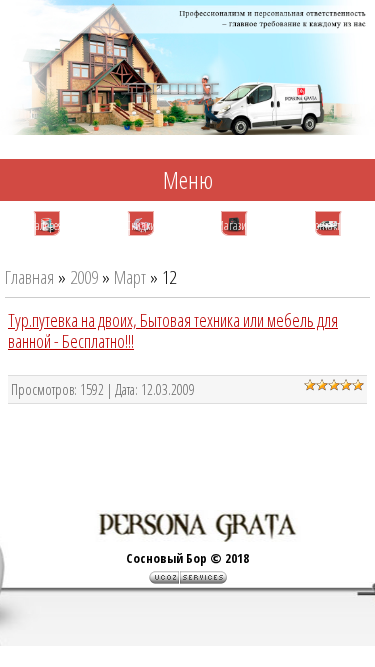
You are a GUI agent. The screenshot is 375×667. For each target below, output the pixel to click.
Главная (29, 276)
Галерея (47, 225)
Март (130, 276)
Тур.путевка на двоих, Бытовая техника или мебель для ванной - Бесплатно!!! (173, 330)
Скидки (141, 225)
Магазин (234, 225)
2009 (84, 276)
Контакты (328, 225)
